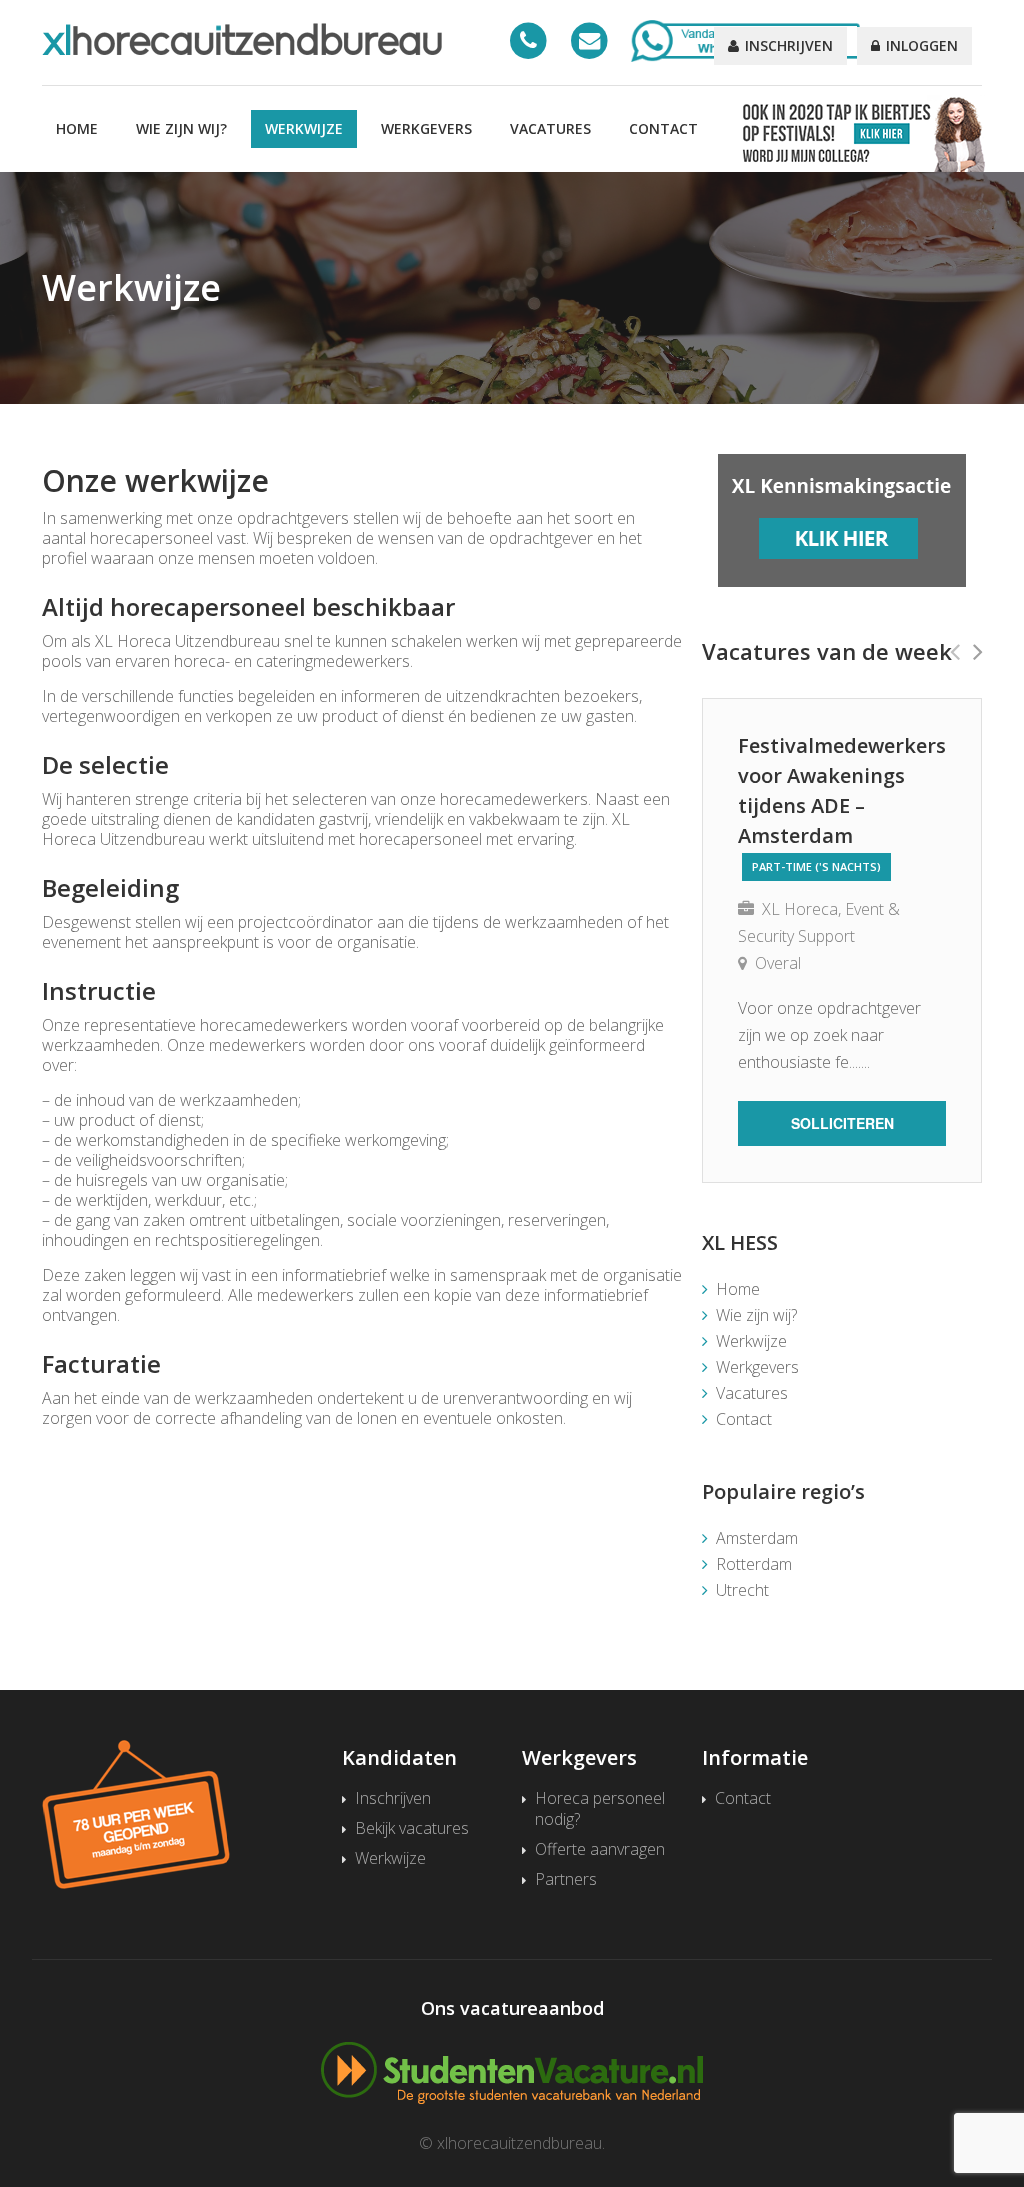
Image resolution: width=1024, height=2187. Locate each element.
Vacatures (550, 128)
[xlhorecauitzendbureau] (242, 39)
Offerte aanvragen (600, 1849)
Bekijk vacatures (412, 1828)
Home (77, 128)
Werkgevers (426, 128)
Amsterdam (757, 1538)
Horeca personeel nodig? (600, 1809)
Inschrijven (787, 45)
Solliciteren (842, 1123)
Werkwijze (304, 128)
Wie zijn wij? (181, 128)
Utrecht (742, 1590)
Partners (566, 1879)
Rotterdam (754, 1564)
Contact (663, 128)
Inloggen (920, 45)
